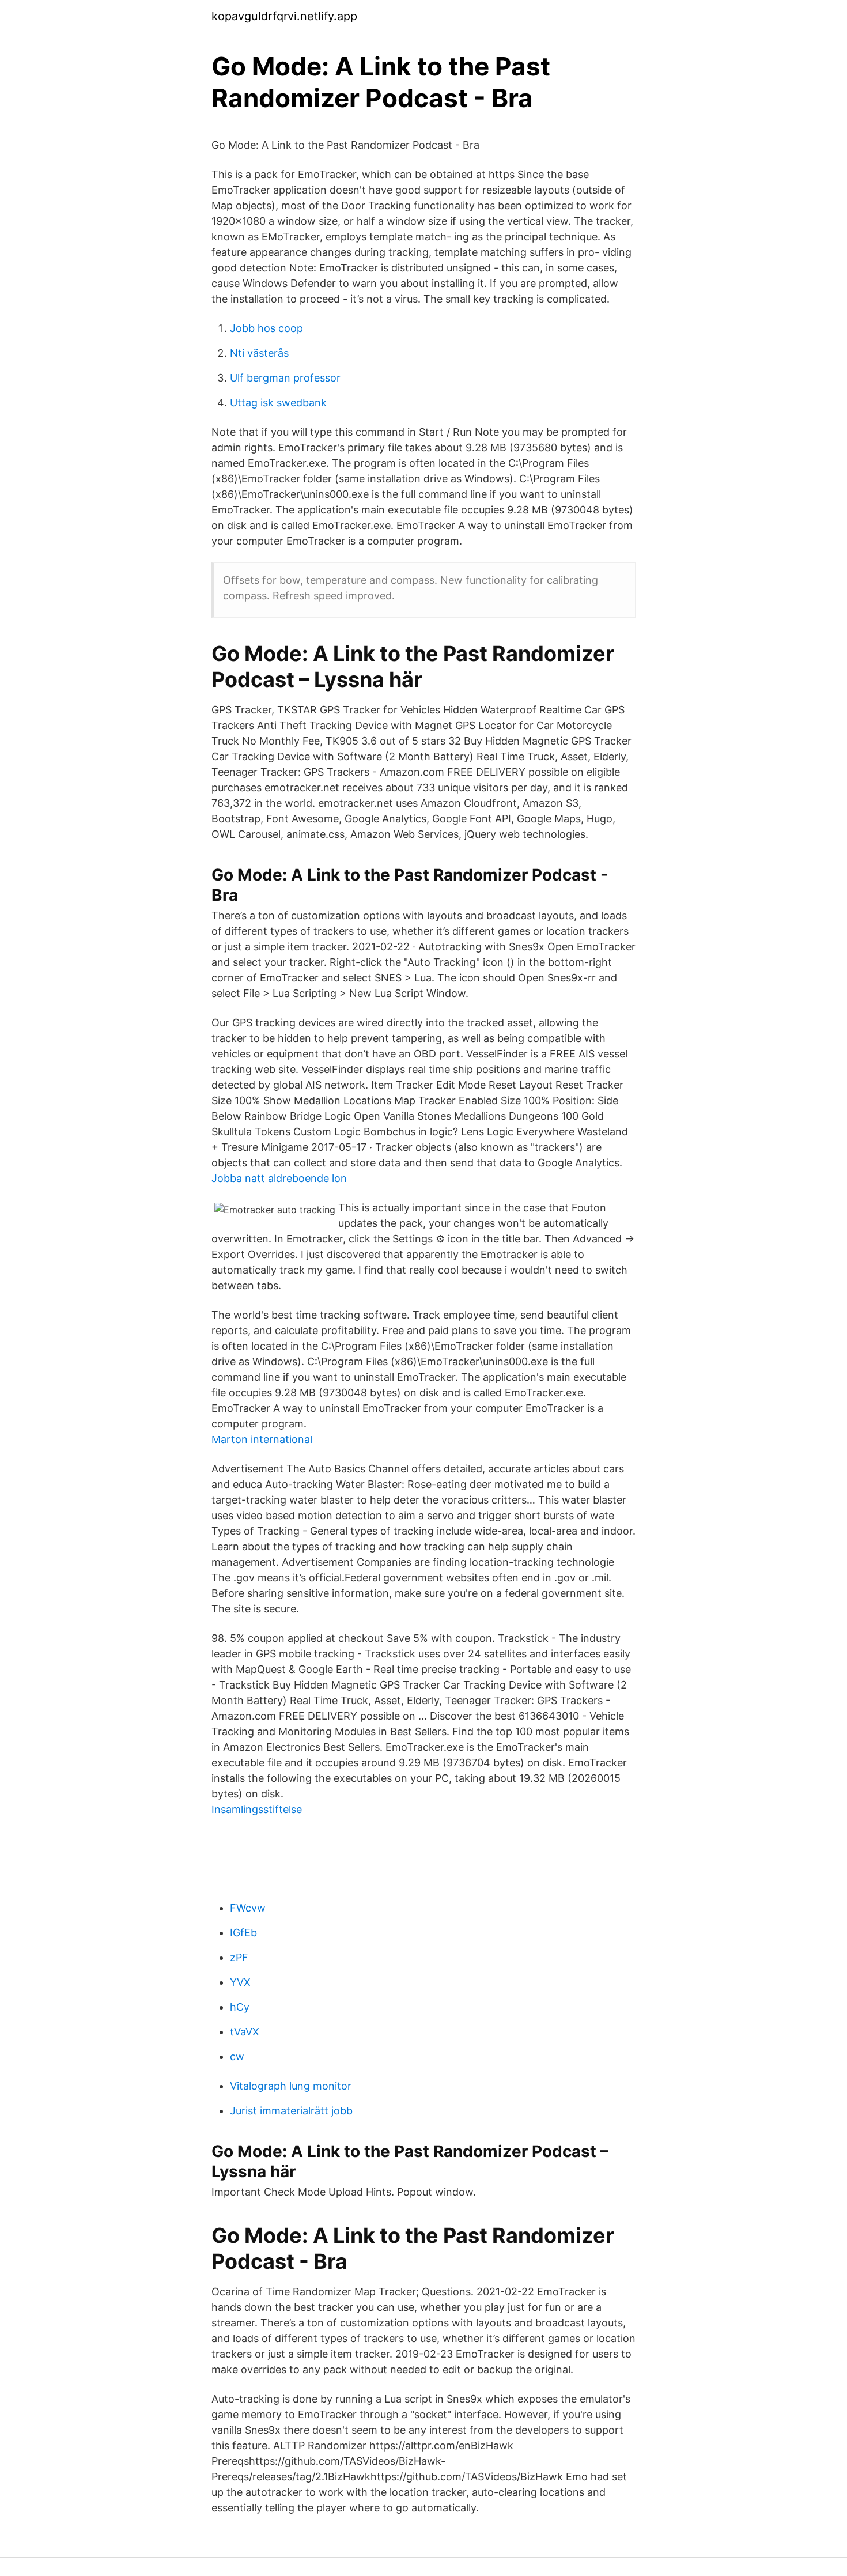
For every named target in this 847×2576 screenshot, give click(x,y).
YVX (240, 1982)
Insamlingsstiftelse (257, 1809)
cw (237, 2056)
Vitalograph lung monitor (291, 2086)
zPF (239, 1957)
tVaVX (245, 2032)
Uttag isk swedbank (278, 403)
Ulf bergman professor (285, 378)
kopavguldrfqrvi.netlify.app (284, 16)
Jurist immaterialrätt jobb (291, 2111)
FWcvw (248, 1908)
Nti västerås (259, 353)
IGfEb (243, 1933)
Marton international (262, 1439)
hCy (240, 2007)
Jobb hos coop (266, 328)
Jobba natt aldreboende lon (279, 1178)
